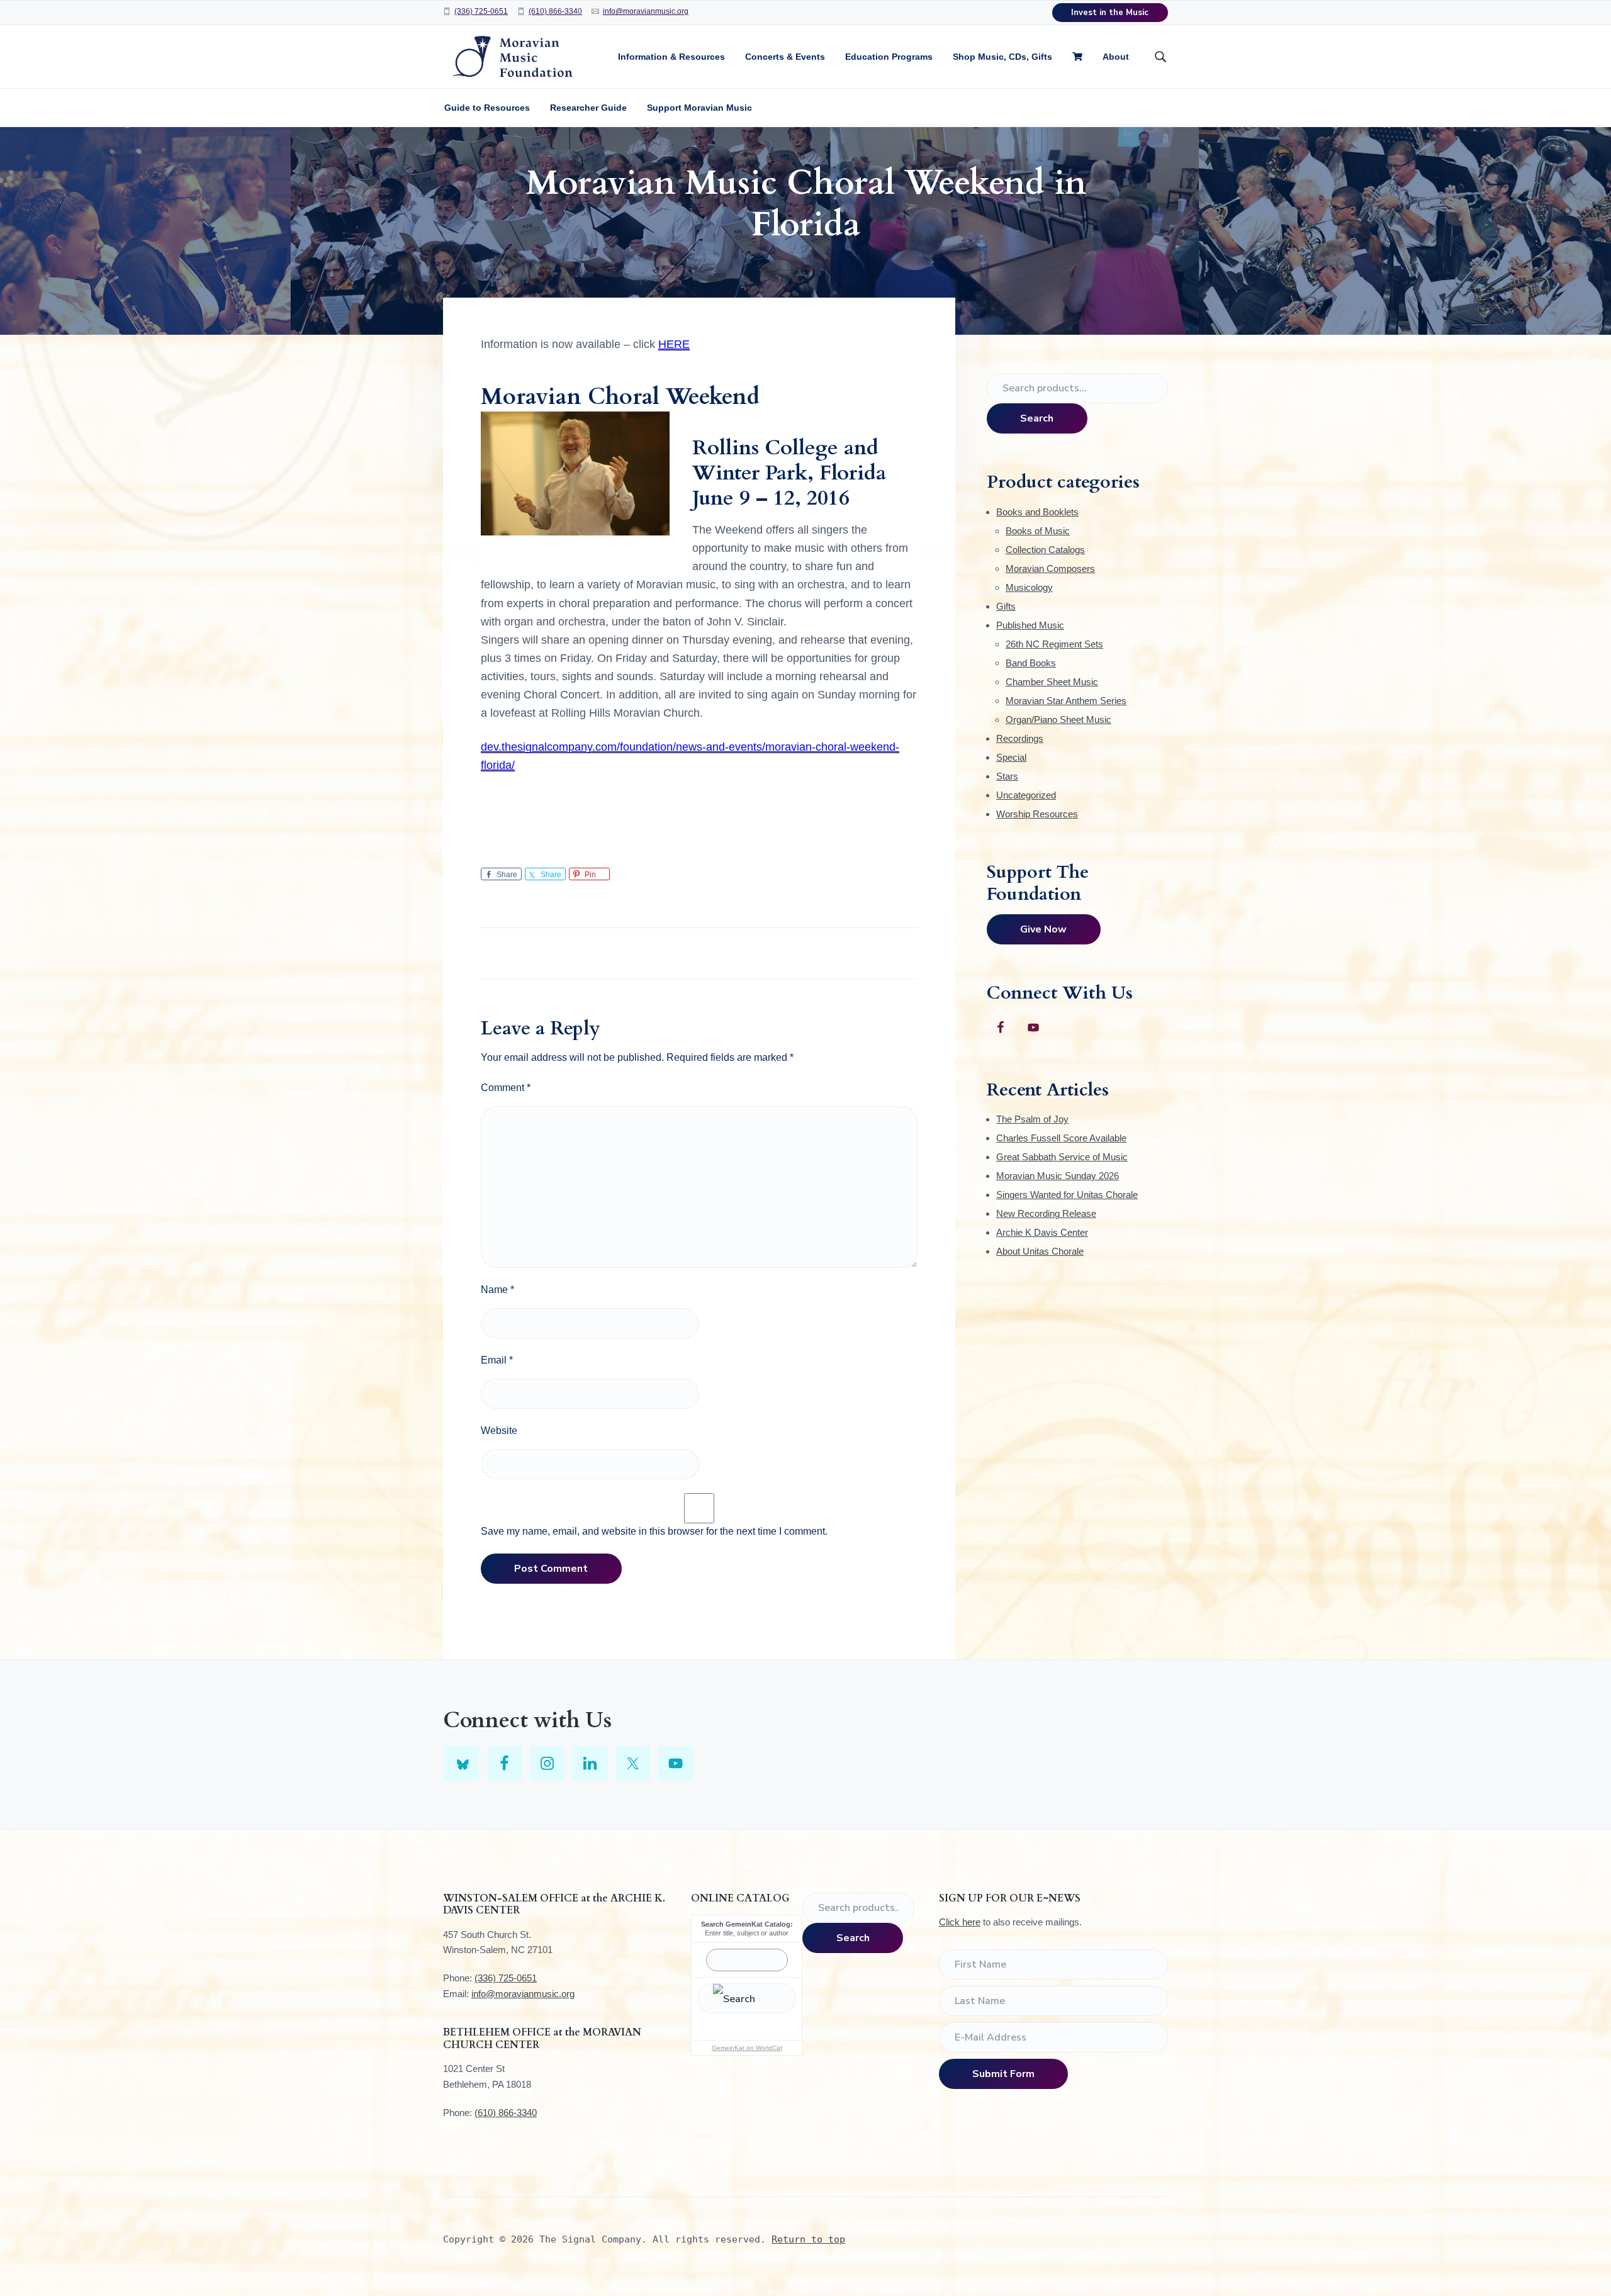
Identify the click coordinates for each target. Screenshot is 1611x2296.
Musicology (1029, 587)
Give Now (1043, 929)
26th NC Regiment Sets (1054, 644)
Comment (506, 1088)
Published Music (1030, 625)
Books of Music (1038, 531)
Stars (1007, 776)
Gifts (1006, 606)
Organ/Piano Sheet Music (1058, 720)
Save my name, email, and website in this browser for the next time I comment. (654, 1531)
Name (497, 1290)
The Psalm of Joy (1032, 1119)
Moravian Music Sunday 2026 (1058, 1176)
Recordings (1020, 738)
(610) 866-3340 (555, 11)
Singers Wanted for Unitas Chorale (1067, 1195)
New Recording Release (1046, 1213)
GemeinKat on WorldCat (747, 2048)
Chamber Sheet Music (1052, 682)
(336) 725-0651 (481, 11)
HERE (674, 344)
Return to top (808, 2239)
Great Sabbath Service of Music (1062, 1157)
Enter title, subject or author (747, 1933)
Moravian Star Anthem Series (1066, 701)
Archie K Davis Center (1042, 1232)
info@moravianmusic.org (646, 11)
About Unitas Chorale (1040, 1251)
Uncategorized (1026, 795)
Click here (960, 1922)
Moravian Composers (1050, 568)
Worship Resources (1037, 814)
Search (1037, 418)
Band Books (1031, 663)
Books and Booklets (1037, 512)
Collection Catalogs (1045, 550)
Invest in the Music (1110, 13)
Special (1011, 757)
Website (499, 1431)
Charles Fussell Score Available (1061, 1138)
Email (497, 1360)
